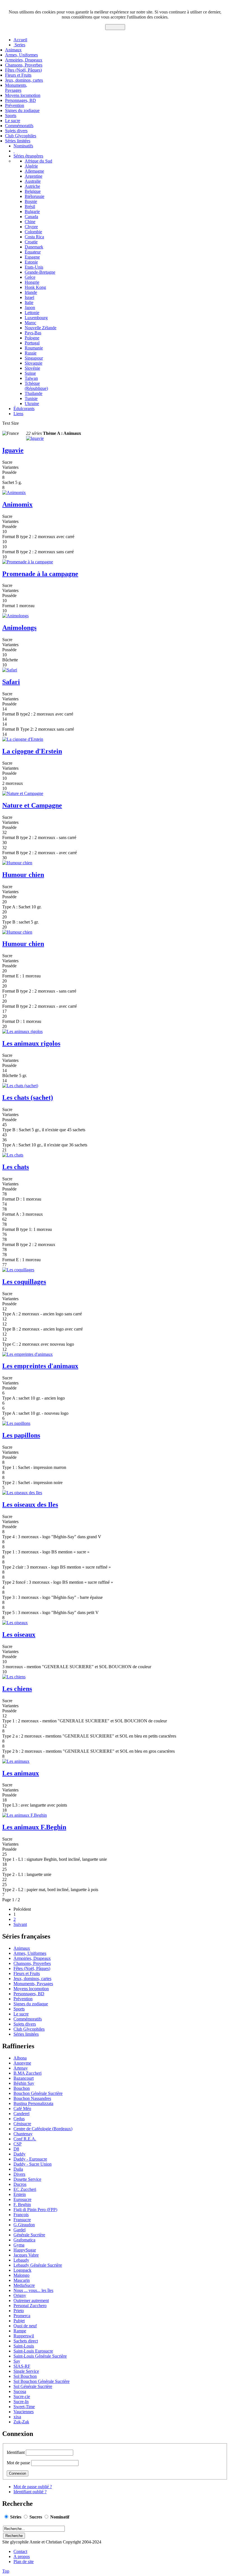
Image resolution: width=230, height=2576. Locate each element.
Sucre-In (21, 2402)
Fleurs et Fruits (18, 75)
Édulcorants (24, 409)
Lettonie (32, 313)
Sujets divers (16, 131)
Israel (29, 297)
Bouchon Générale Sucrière (38, 2093)
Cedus (19, 2119)
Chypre (31, 227)
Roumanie (34, 348)
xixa (17, 2417)
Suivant (20, 1924)
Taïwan (31, 378)
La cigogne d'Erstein (32, 751)
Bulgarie (32, 212)
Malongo (21, 2275)
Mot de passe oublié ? (33, 2487)
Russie (31, 353)
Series (19, 45)
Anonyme (22, 2063)
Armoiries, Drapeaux (24, 60)
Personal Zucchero (30, 2306)
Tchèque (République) (36, 386)
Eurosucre (22, 2199)
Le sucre (13, 121)
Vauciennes (24, 2412)
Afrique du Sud (38, 161)
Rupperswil (24, 2336)
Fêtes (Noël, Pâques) (23, 70)
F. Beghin (22, 2204)
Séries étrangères (28, 156)
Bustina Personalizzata (33, 2103)
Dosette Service (27, 2179)
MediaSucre (24, 2285)
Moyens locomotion (23, 95)
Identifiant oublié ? (30, 2492)
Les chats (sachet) (28, 1098)
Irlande (31, 292)
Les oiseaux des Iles (30, 1505)
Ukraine (32, 404)
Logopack (22, 2270)
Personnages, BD (20, 100)
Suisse (30, 373)
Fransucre (22, 2220)
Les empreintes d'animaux (40, 1366)
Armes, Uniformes (21, 55)
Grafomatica (24, 2240)
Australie (33, 181)
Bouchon (22, 2088)
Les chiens (17, 1689)
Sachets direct (26, 2341)
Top (6, 2571)
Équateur (33, 252)
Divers (19, 2174)
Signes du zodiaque (22, 110)
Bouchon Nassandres (32, 2098)
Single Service (26, 2371)
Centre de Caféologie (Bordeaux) (43, 2129)
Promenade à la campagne (40, 574)
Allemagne (34, 171)
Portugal (32, 343)
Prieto (19, 2311)
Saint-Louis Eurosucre (33, 2351)
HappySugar (25, 2250)
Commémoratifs (19, 126)
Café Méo (22, 2108)
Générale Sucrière (29, 2235)
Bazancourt (24, 2078)
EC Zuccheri (25, 2189)
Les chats (16, 1167)
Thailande (34, 393)
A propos (22, 2556)
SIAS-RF (22, 2366)
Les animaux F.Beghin (34, 1827)
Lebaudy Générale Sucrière (38, 2265)
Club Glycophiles (21, 136)
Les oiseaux (19, 1635)
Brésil (30, 206)
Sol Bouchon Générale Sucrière (42, 2381)
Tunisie (31, 398)
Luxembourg (36, 318)
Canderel (21, 2114)
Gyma (19, 2245)
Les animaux (21, 1773)
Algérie (31, 166)
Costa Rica (34, 237)
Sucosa (20, 2391)
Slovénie (32, 368)
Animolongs (19, 628)
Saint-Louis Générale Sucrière (40, 2356)
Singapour (34, 358)
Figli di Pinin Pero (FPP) (35, 2210)
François (21, 2215)
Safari (11, 682)
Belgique (33, 191)
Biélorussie (34, 196)
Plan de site (24, 2562)
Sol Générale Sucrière (33, 2386)
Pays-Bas (33, 333)
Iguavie (13, 450)
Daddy (19, 2154)
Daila (18, 2169)
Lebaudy (21, 2260)
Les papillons (21, 1435)
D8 (16, 2149)
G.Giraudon (24, 2225)
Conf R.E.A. (25, 2139)
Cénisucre (22, 2124)
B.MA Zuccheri (27, 2073)
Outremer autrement (31, 2300)
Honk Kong (35, 287)
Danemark (34, 247)
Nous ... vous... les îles (33, 2290)
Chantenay (23, 2134)
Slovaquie (34, 363)
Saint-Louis (24, 2346)
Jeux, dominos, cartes (24, 80)
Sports (11, 116)
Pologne (32, 338)
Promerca (22, 2316)
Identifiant (16, 2452)
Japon (30, 308)
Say (17, 2361)
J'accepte (115, 27)
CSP (18, 2144)
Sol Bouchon (25, 2376)
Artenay (21, 2068)
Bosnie (31, 201)
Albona (20, 2058)
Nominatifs (23, 146)
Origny (20, 2295)
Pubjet (19, 2321)
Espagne (32, 257)
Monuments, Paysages (16, 88)
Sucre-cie (22, 2396)
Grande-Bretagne (40, 272)
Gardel (19, 2230)
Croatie (31, 242)
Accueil (20, 40)
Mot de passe (18, 2463)
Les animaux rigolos (31, 1043)
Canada (31, 217)
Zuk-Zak (21, 2422)
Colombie (33, 232)
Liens (18, 414)
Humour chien (23, 875)
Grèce (30, 277)
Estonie (31, 262)
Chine (30, 222)
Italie (29, 302)
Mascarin (22, 2280)
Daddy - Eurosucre (30, 2159)
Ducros (20, 2184)
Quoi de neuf (25, 2326)
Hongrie (32, 282)
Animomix (17, 504)
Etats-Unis (34, 267)
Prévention (15, 105)
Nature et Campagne (32, 805)
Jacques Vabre (26, 2255)
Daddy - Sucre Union (33, 2164)
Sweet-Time (24, 2407)
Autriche (32, 186)
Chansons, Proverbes (24, 65)
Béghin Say (24, 2083)
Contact (20, 2551)
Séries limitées (18, 141)
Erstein (20, 2194)
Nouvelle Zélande (41, 328)
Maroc (30, 323)
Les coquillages (24, 1282)
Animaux (13, 50)
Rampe (20, 2331)
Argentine (34, 176)
